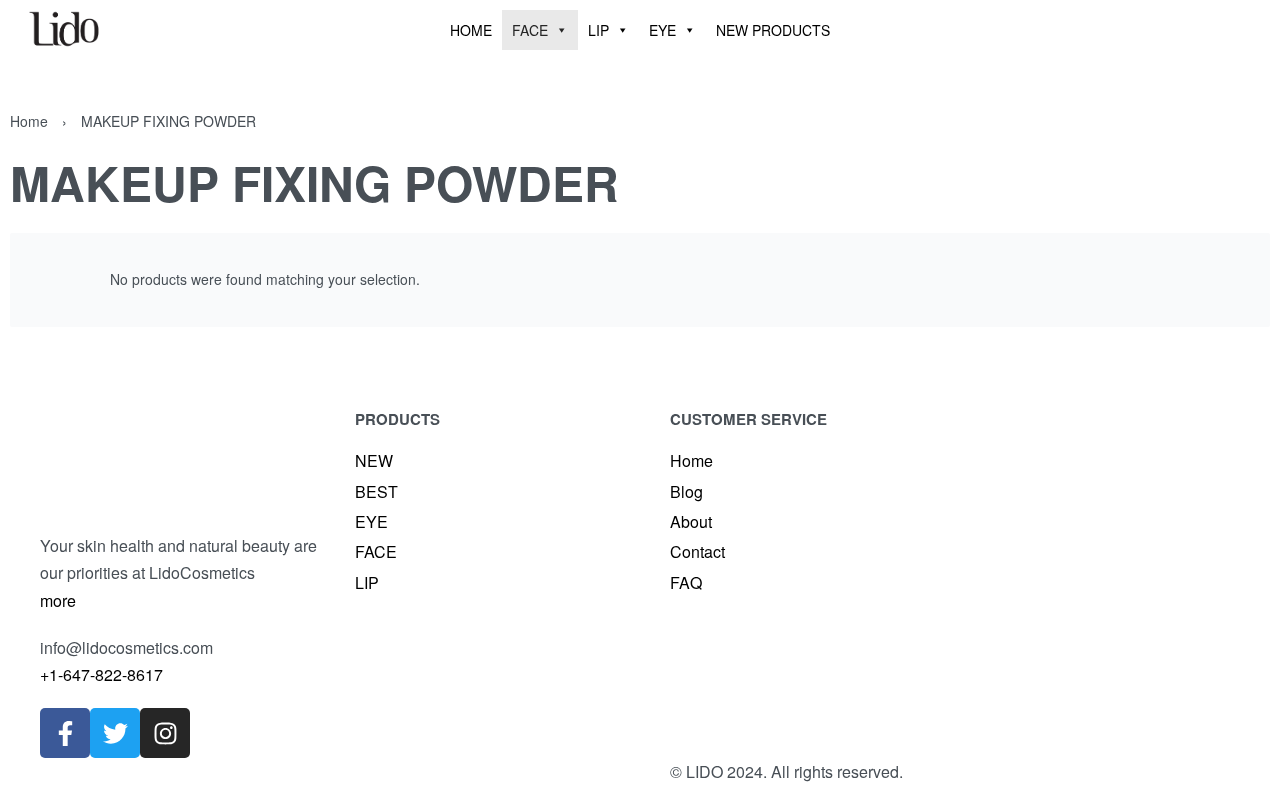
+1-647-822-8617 (101, 674)
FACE (530, 30)
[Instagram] (165, 733)
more (58, 600)
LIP (598, 30)
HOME (471, 30)
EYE (662, 30)
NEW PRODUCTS (773, 30)
